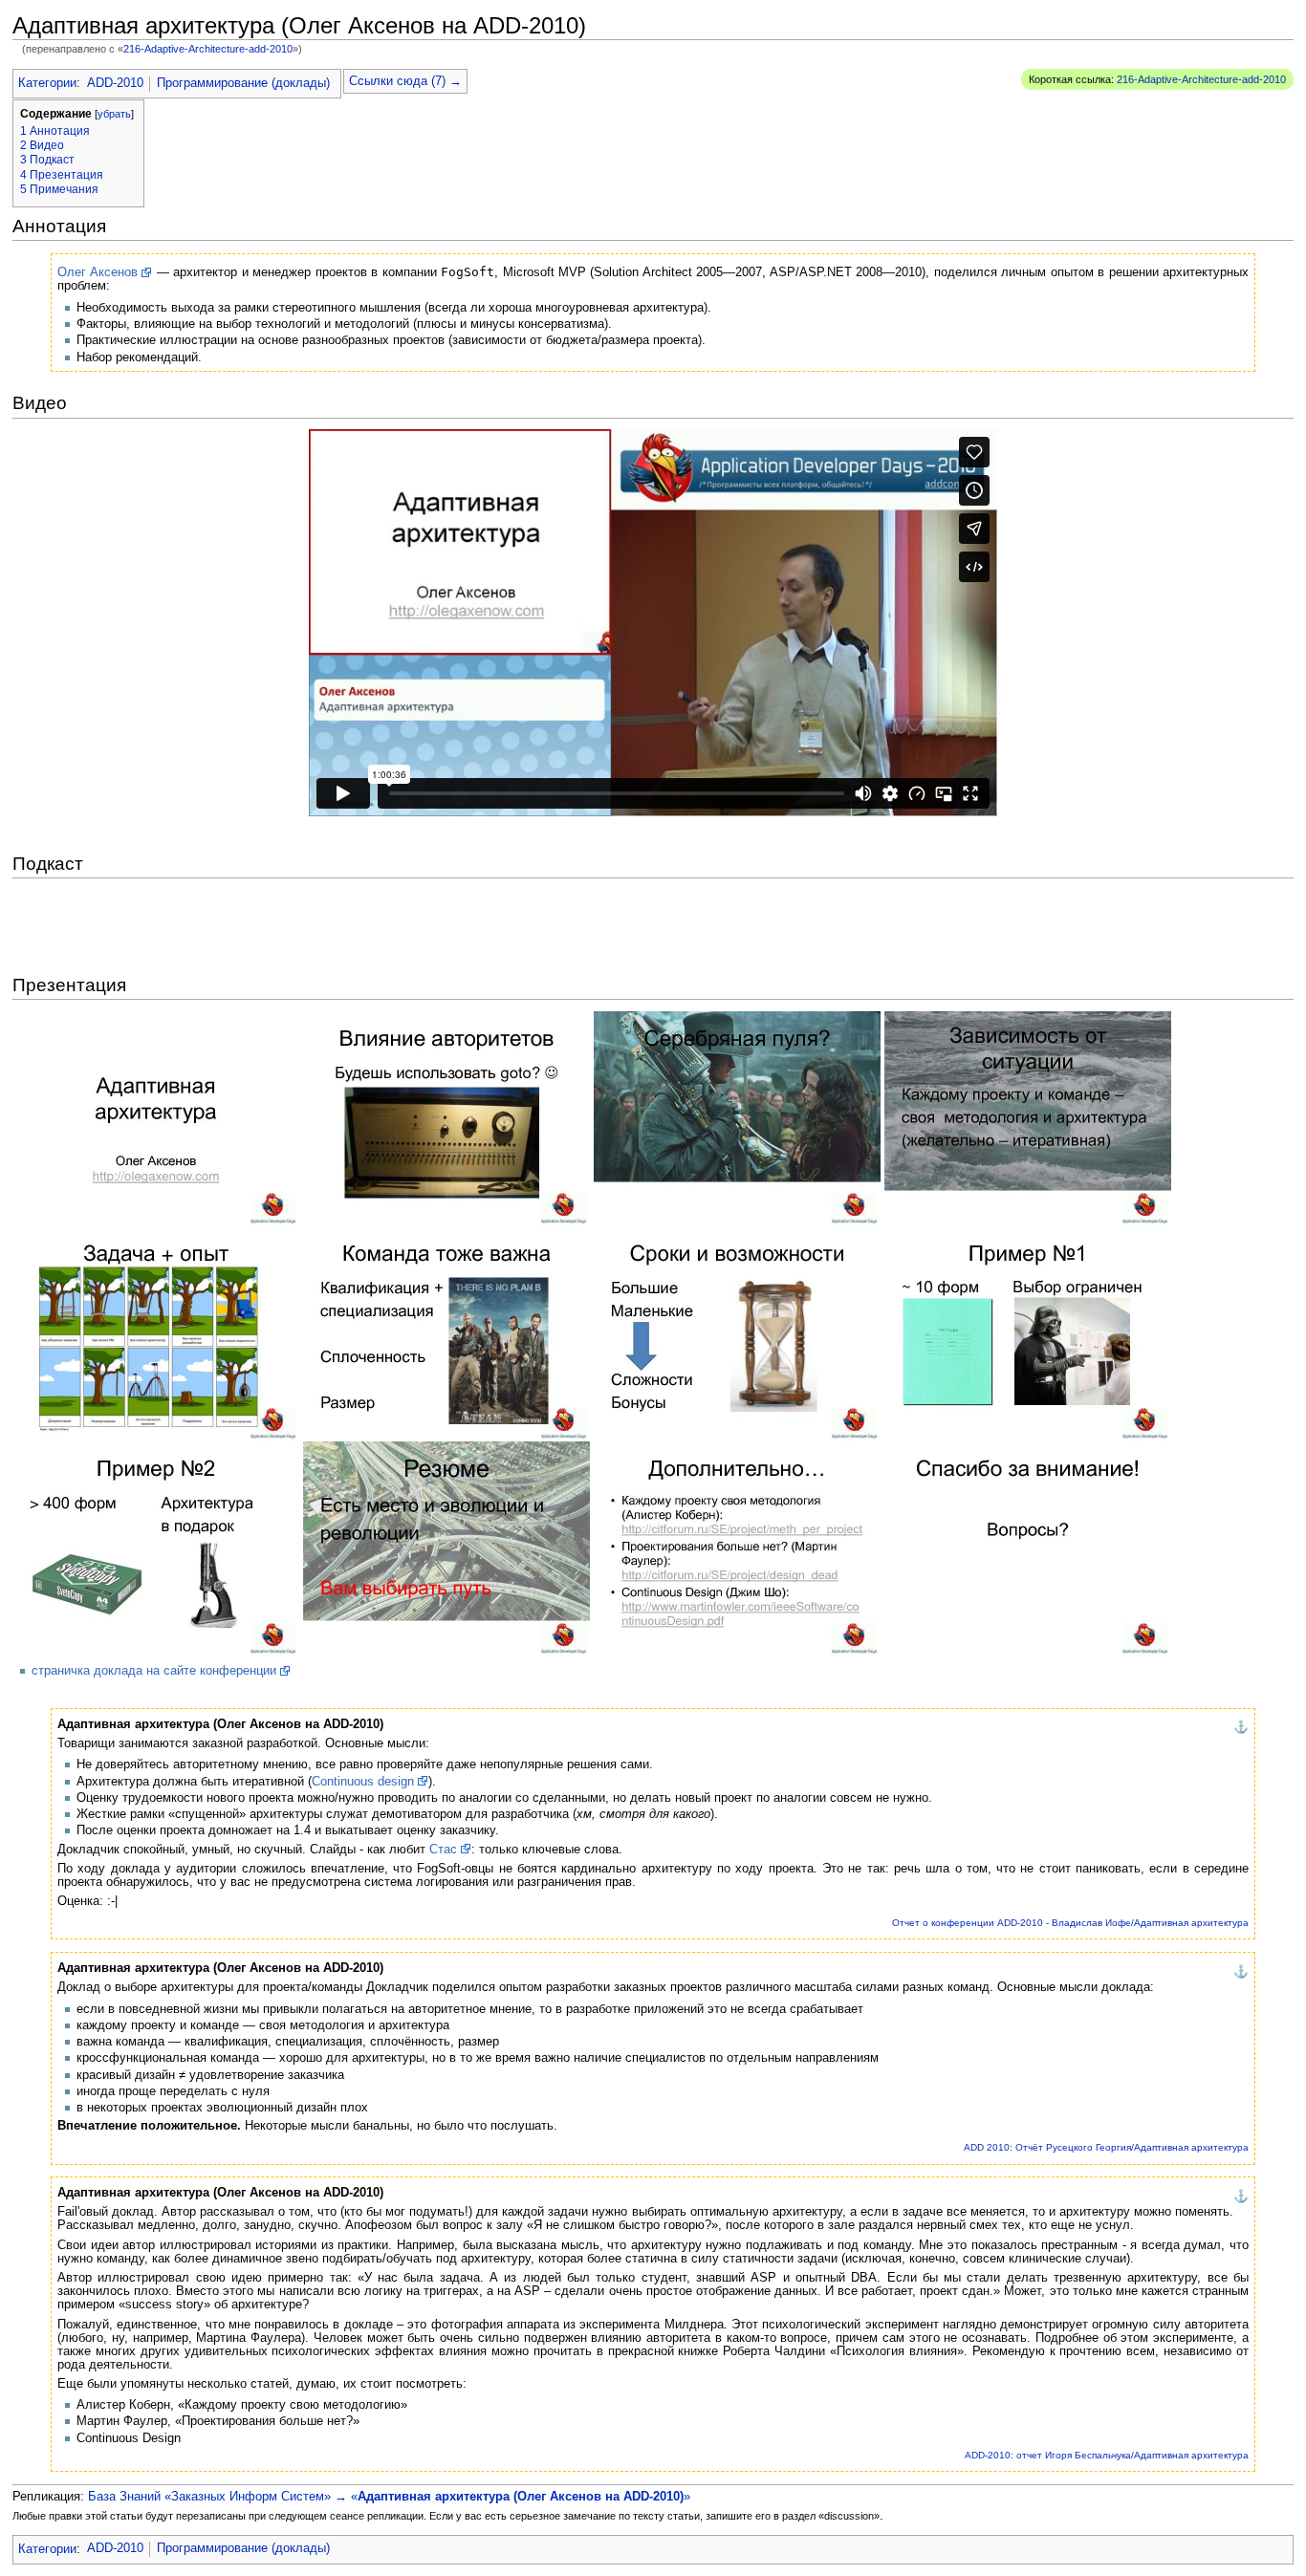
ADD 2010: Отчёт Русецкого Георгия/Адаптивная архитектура (1106, 2147)
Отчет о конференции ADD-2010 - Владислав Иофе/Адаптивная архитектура (1070, 1923)
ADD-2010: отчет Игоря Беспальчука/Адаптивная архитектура (1107, 2455)
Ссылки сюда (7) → (405, 81)
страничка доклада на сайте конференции (154, 1671)
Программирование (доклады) (243, 83)
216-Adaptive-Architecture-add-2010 (208, 49)
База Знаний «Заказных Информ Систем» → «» (389, 2497)
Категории (47, 83)
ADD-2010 (115, 83)
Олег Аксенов (98, 272)
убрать (114, 114)
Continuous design (363, 1782)
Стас (443, 1850)
